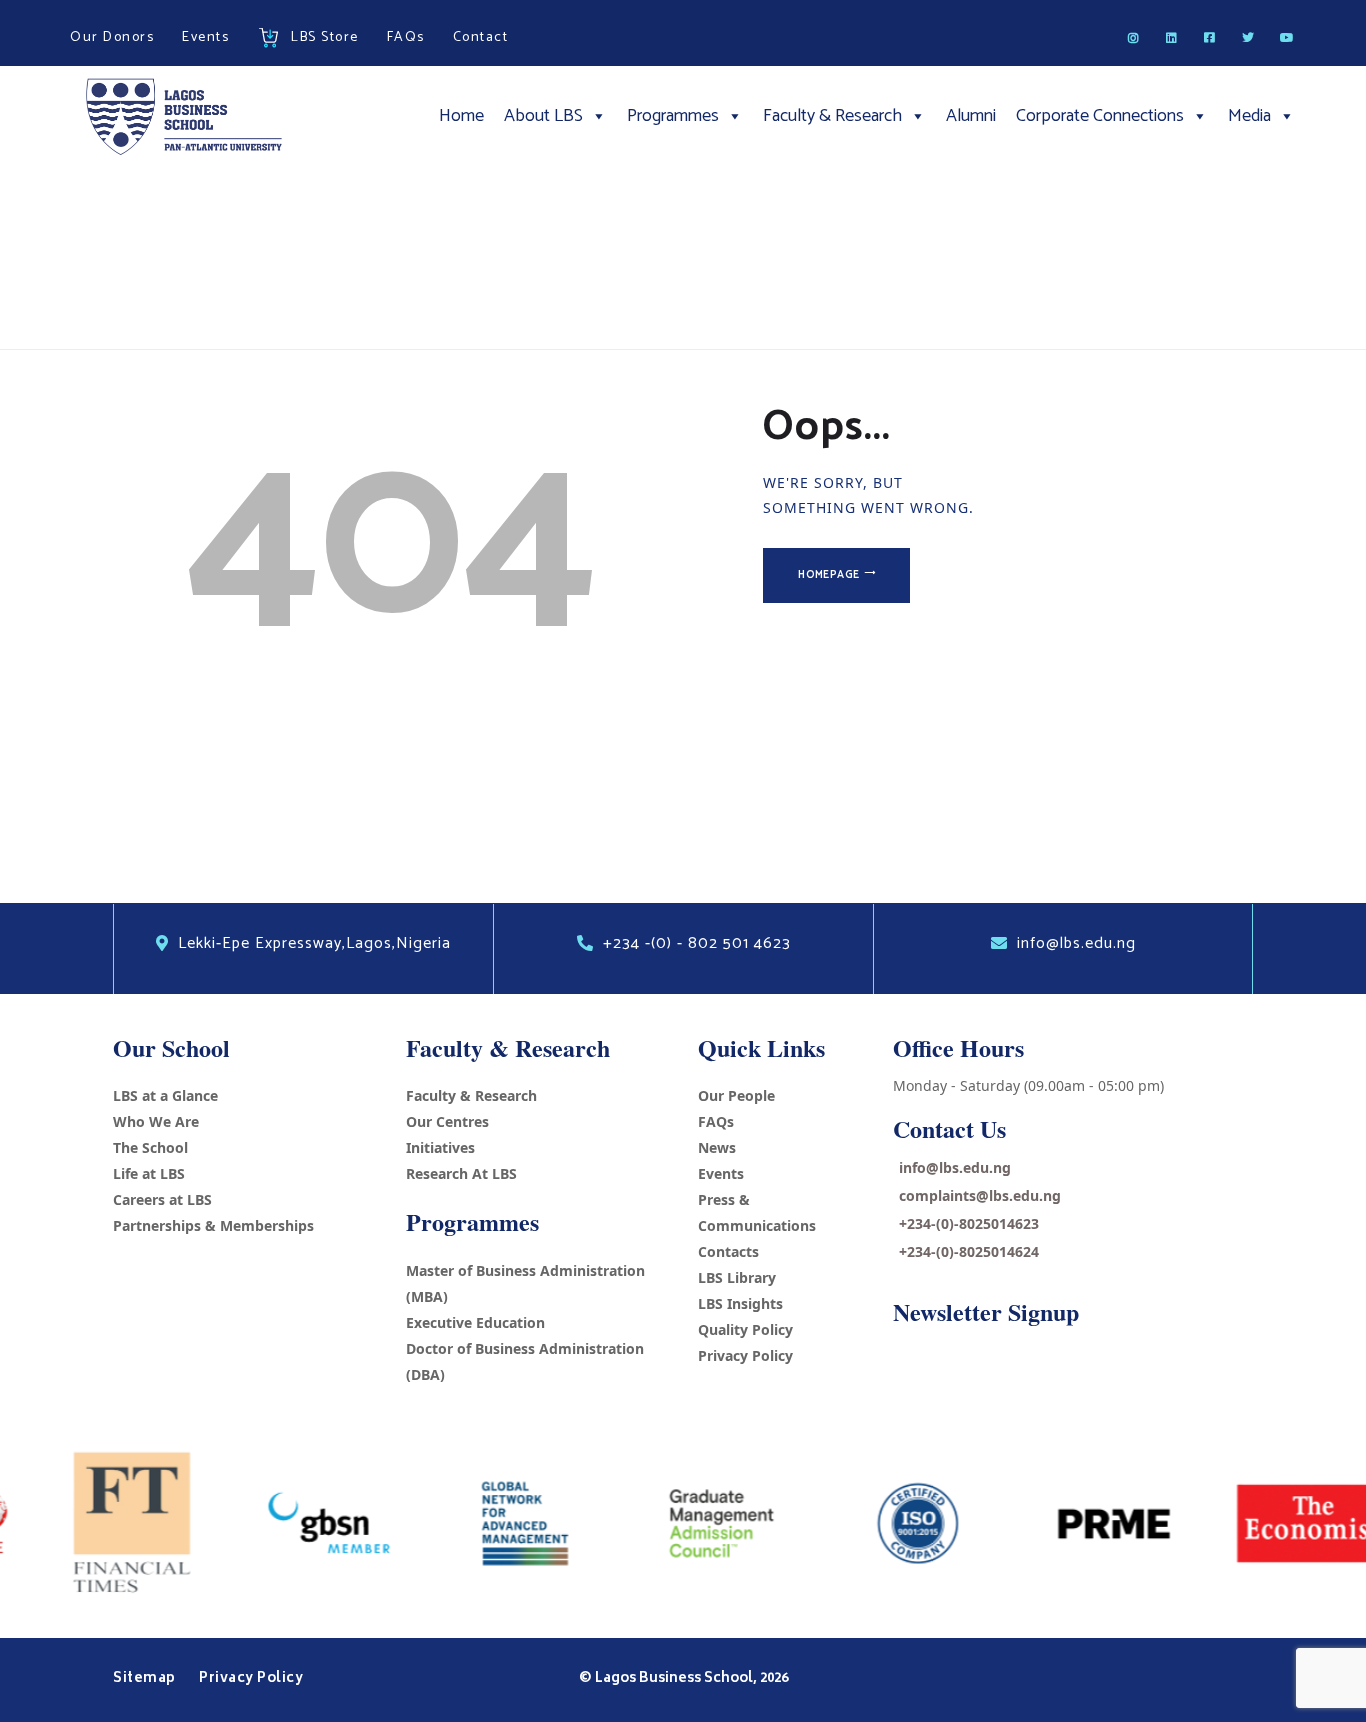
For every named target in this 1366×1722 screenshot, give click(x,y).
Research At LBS (461, 1173)
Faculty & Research (832, 116)
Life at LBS (149, 1173)
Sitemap (146, 1679)
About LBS (543, 116)
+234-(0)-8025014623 (969, 1223)
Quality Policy (745, 1329)
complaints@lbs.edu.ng (980, 1195)
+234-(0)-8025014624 (969, 1251)
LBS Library (737, 1277)
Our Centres (447, 1121)
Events (721, 1173)
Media (1249, 116)
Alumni (971, 116)
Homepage (828, 575)
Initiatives (440, 1147)
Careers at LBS (162, 1199)
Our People (736, 1095)
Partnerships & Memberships (213, 1225)
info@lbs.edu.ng (955, 1167)
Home (461, 116)
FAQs (716, 1121)
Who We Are (156, 1121)
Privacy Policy (745, 1355)
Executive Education (475, 1322)
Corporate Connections (1100, 116)
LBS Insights (740, 1303)
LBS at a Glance (165, 1095)
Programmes (673, 116)
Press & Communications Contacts (757, 1225)
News (717, 1147)
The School (150, 1147)
